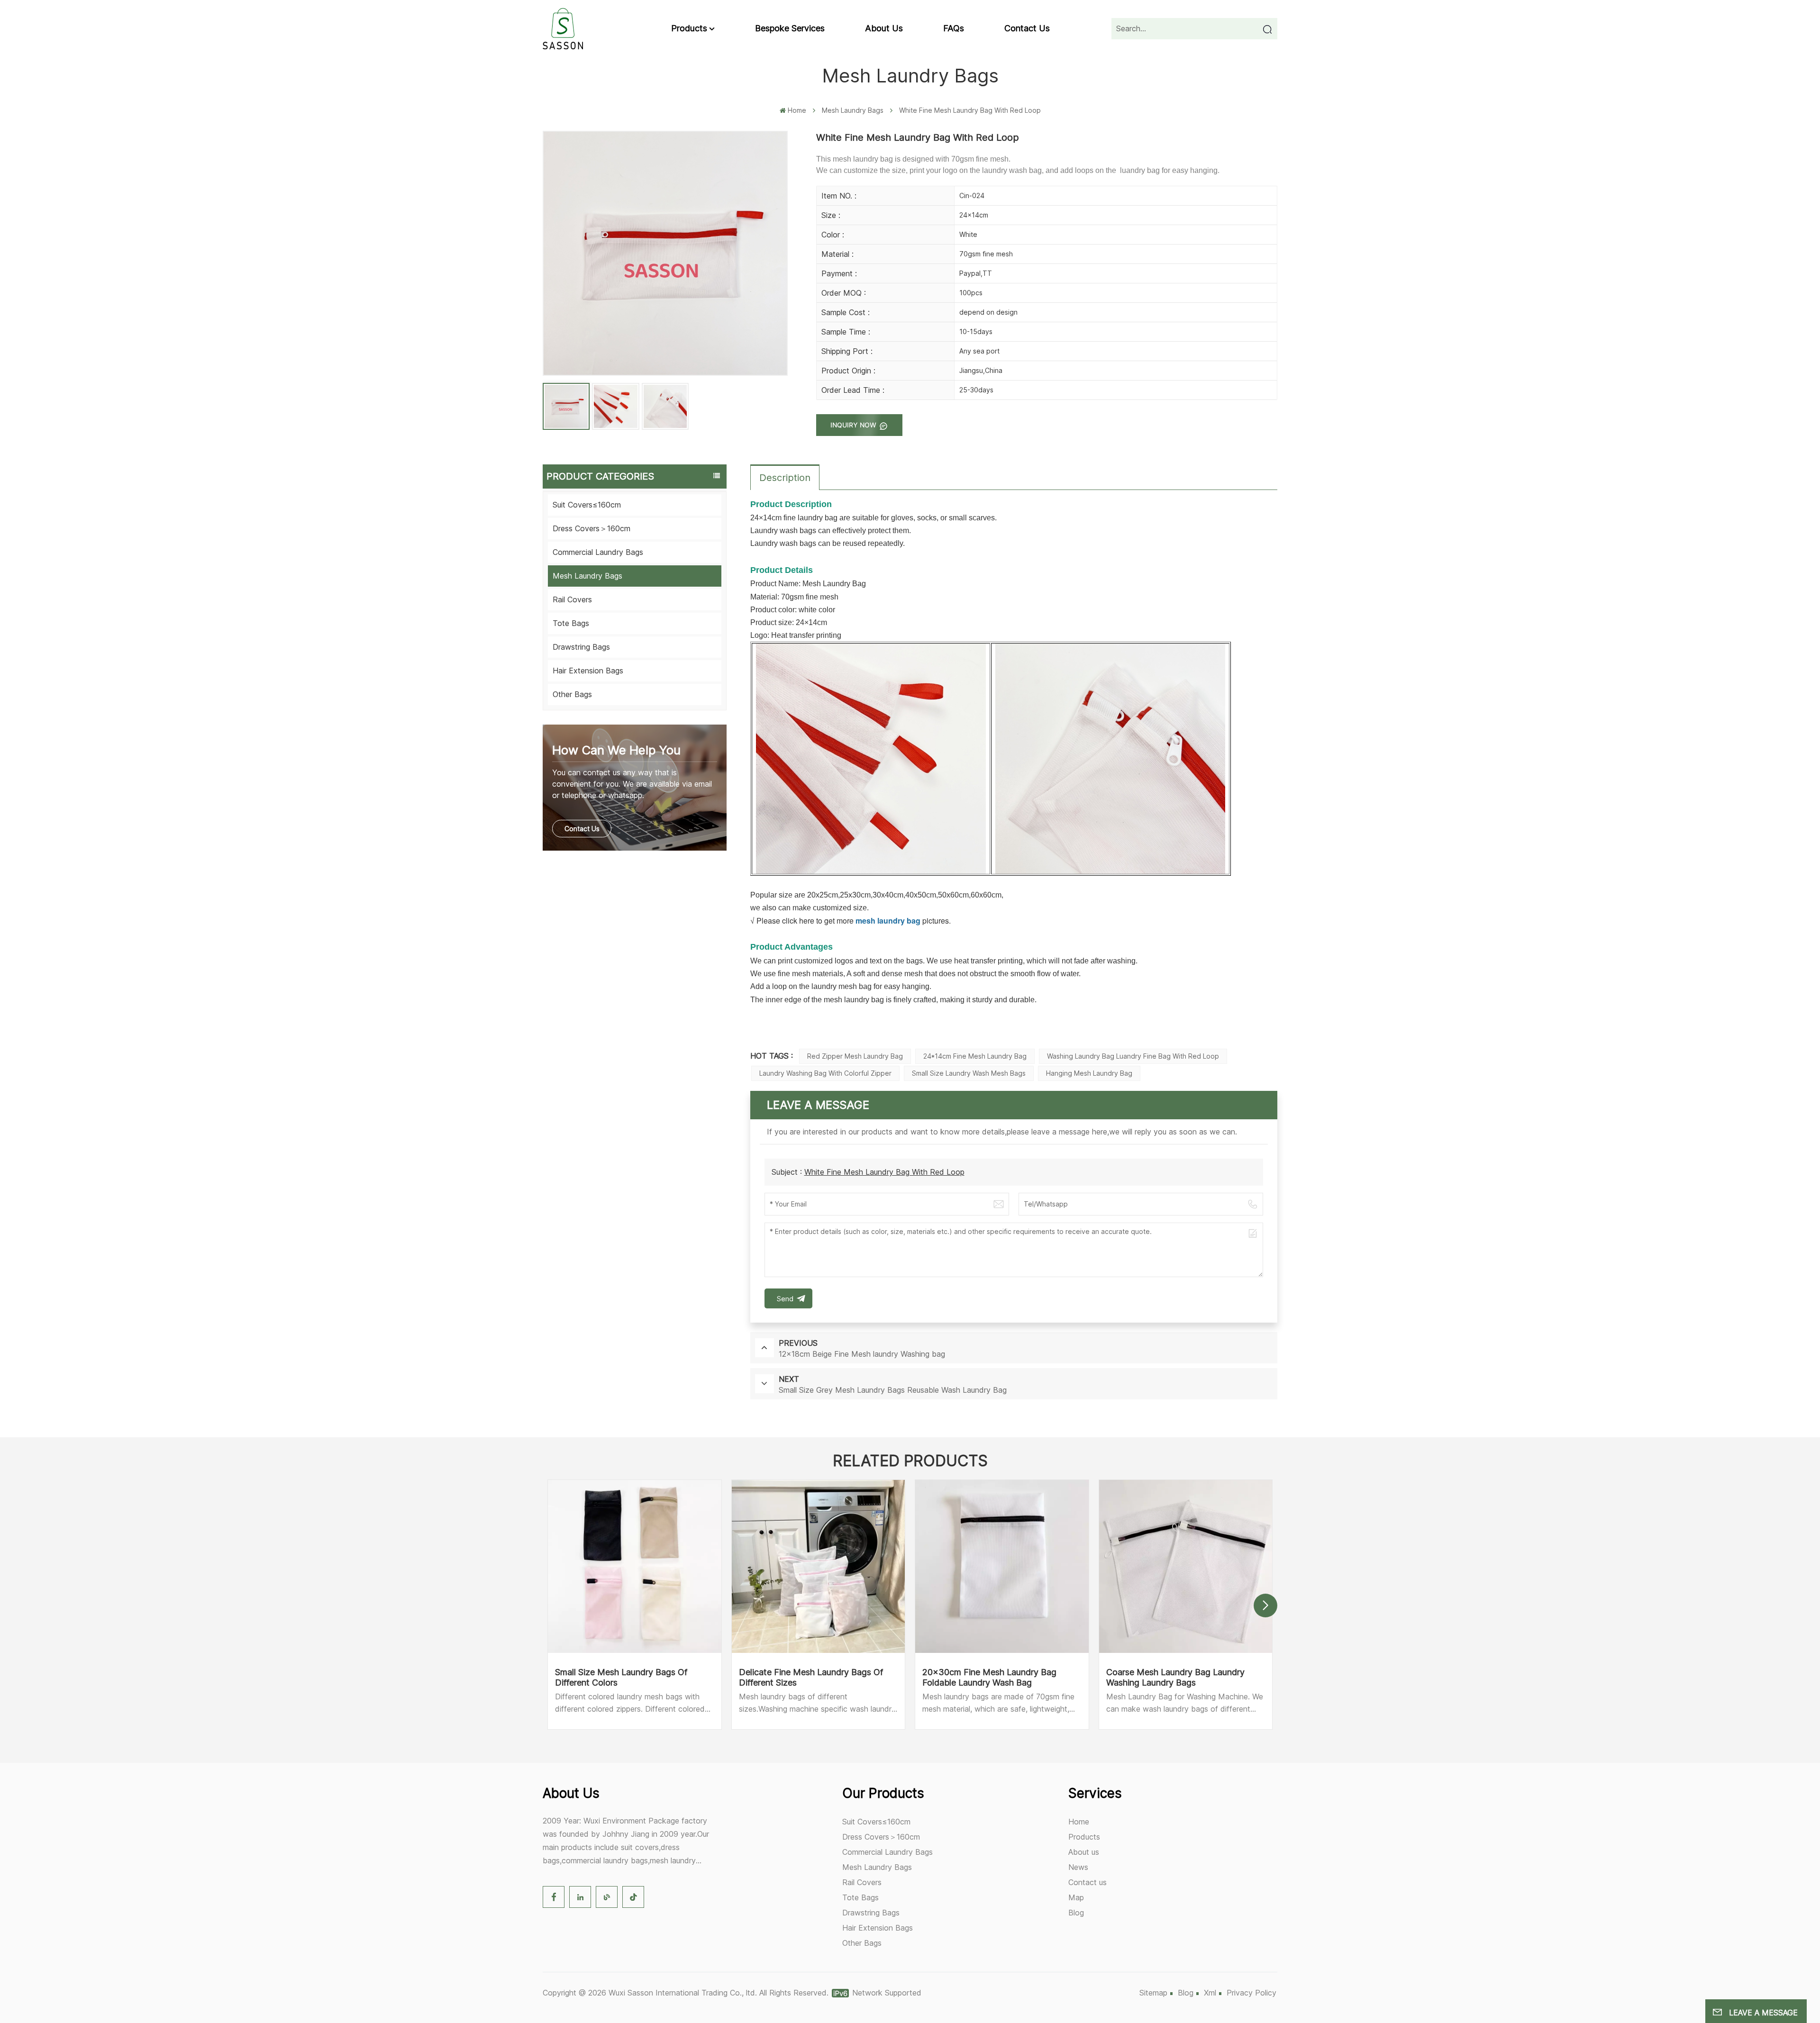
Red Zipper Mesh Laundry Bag (855, 1056)
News (1078, 1867)
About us (884, 28)
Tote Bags (571, 623)
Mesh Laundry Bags (853, 110)
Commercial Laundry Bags (598, 552)
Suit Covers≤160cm (587, 505)
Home (797, 110)
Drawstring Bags (581, 647)
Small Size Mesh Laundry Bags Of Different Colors (621, 1677)
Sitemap (1153, 1993)
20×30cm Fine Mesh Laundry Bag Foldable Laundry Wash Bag (989, 1677)
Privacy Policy (1251, 1993)
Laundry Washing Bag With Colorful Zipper (825, 1073)
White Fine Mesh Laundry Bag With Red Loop (884, 1172)
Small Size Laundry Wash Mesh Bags (969, 1073)
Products (689, 28)
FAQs (954, 28)
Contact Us (582, 829)
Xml (1210, 1993)
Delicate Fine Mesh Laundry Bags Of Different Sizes (811, 1677)
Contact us (1027, 28)
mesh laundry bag (888, 921)
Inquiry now (854, 425)
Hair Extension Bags (588, 671)
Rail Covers (572, 599)
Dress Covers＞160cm (591, 528)
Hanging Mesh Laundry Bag (1089, 1073)
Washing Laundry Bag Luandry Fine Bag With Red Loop (1133, 1056)
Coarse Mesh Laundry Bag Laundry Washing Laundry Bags (1175, 1677)
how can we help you (616, 750)
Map (1076, 1897)
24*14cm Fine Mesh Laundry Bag (975, 1056)
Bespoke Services (790, 28)
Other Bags (572, 694)
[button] (1265, 1606)
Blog (1076, 1913)
